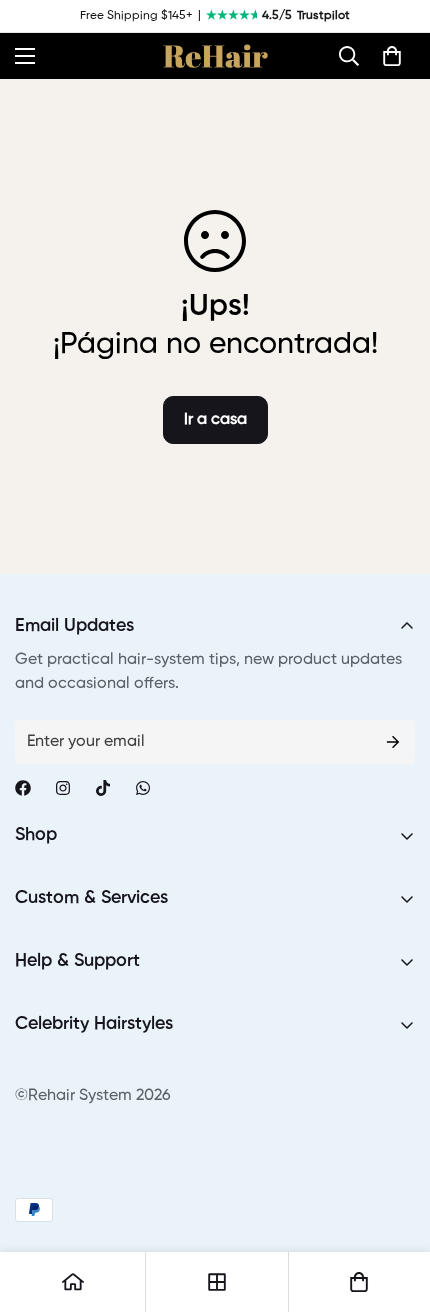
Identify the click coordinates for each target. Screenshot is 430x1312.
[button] (349, 56)
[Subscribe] (393, 742)
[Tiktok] (103, 788)
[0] (392, 56)
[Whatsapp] (143, 788)
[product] (73, 1282)
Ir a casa (215, 420)
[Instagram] (63, 788)
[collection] (217, 1282)
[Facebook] (23, 788)
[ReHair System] (215, 56)
